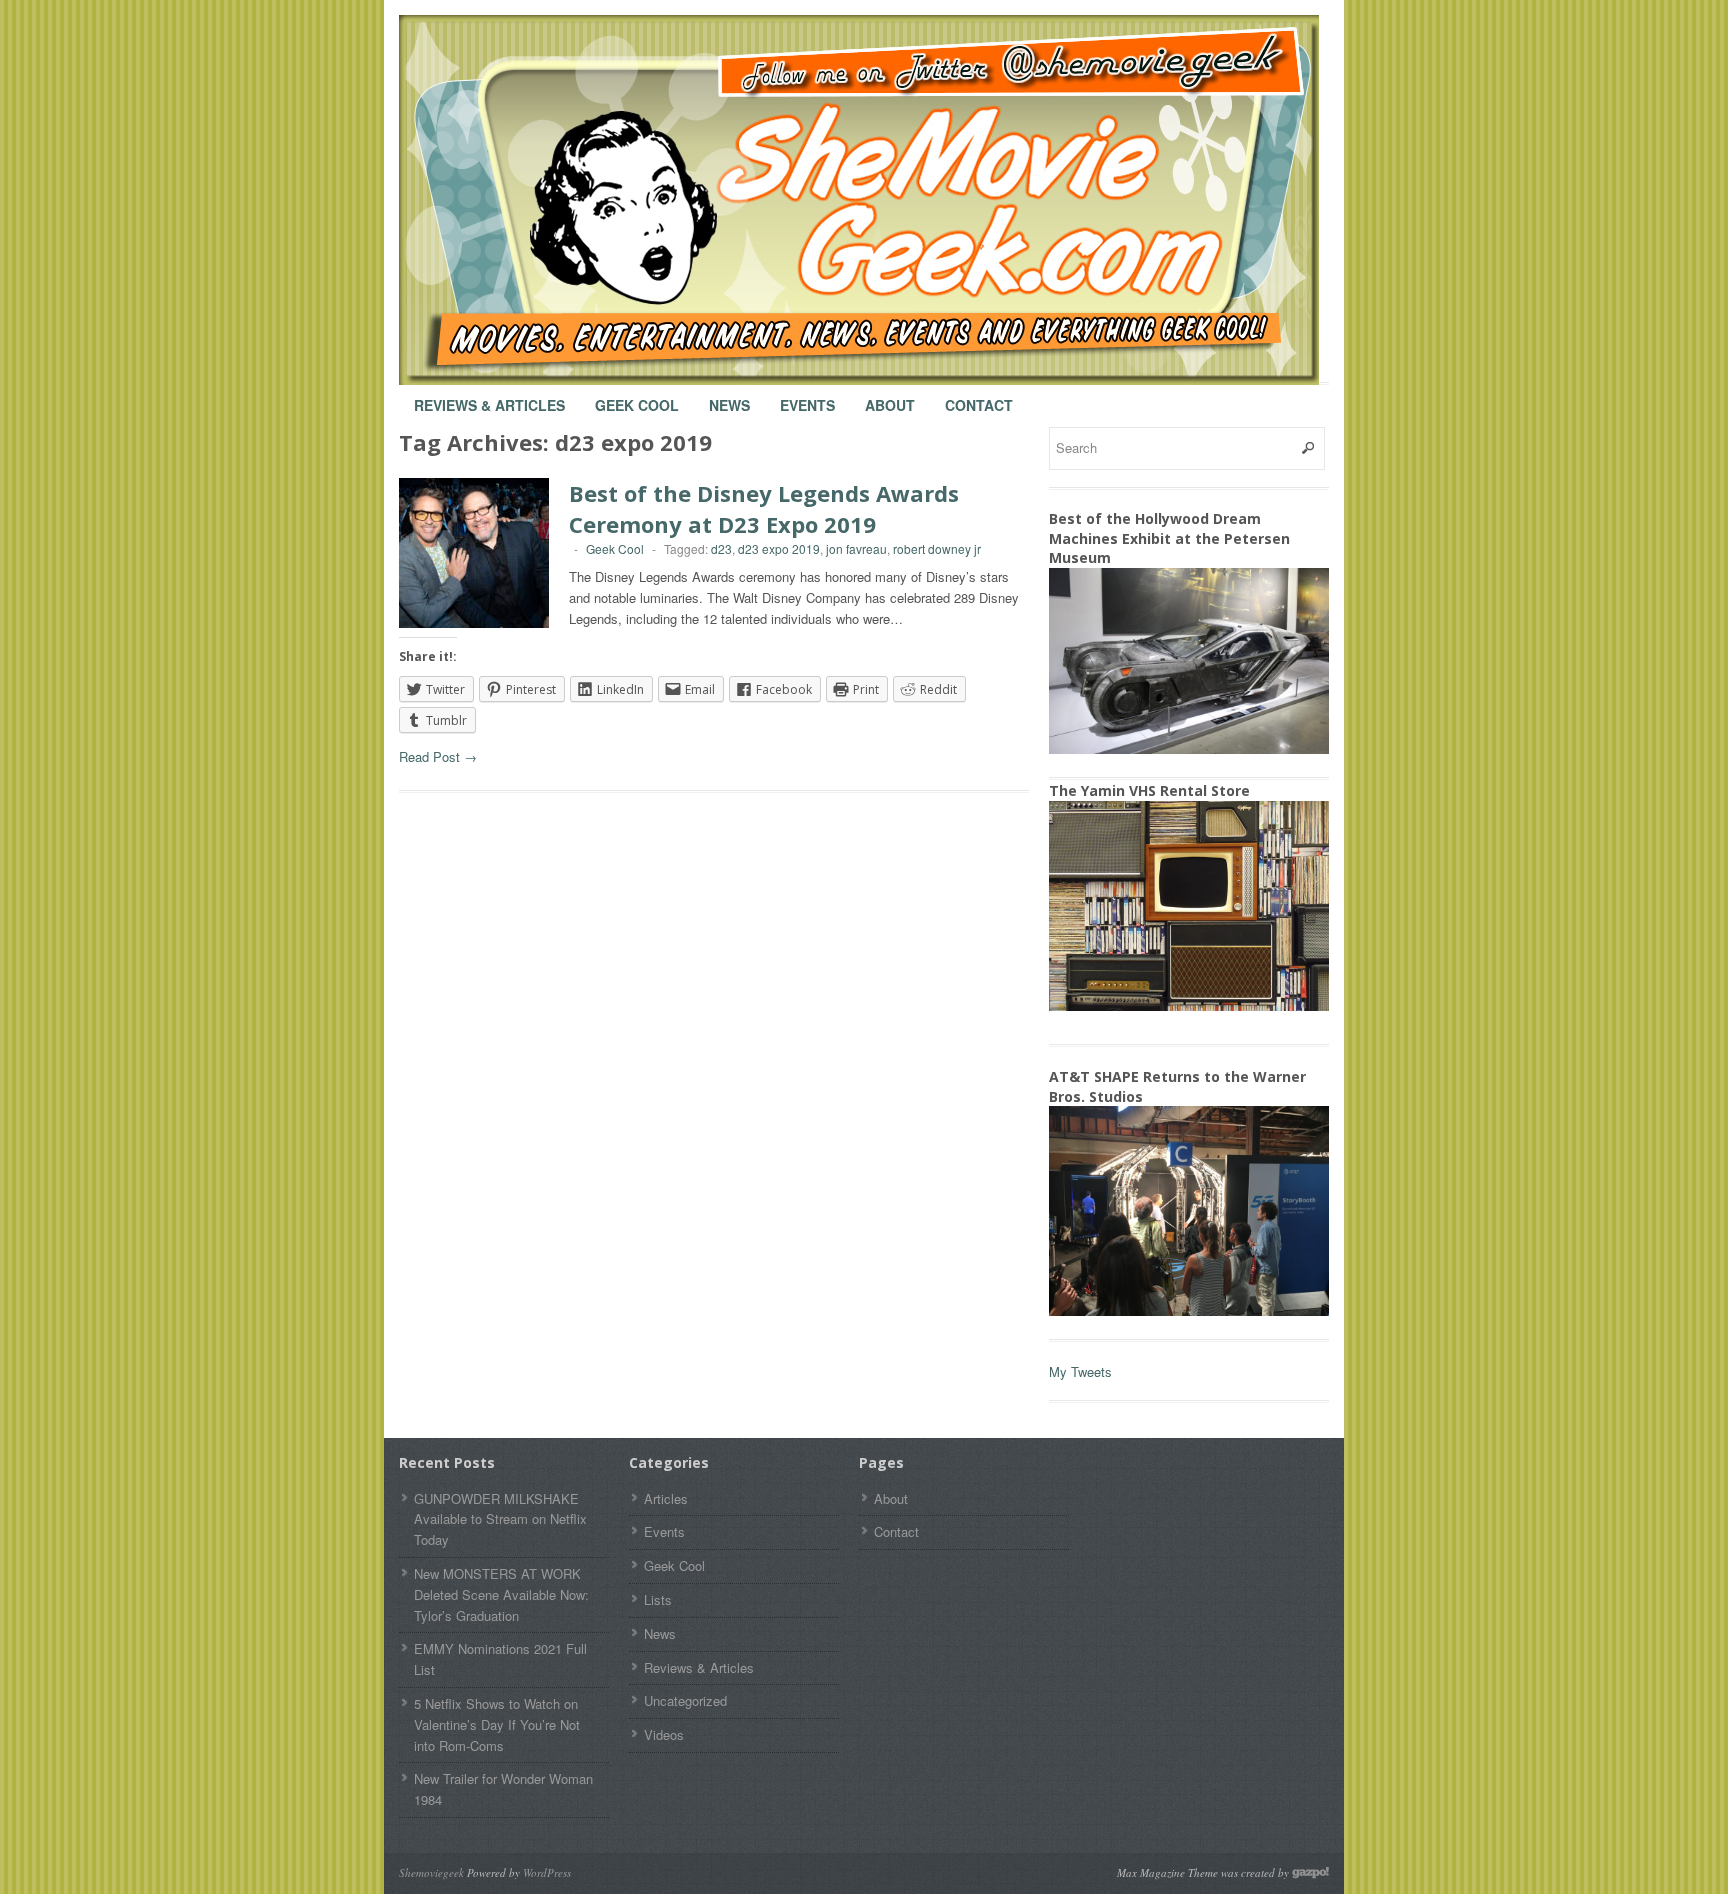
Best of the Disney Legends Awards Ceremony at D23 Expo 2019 (764, 508)
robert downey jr (937, 548)
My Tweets (1080, 1371)
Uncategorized (685, 1700)
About (890, 396)
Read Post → (438, 756)
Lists (658, 1599)
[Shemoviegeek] (879, 200)
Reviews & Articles (489, 396)
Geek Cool (637, 396)
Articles (666, 1498)
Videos (664, 1734)
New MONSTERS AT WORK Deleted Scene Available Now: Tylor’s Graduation (501, 1594)
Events (807, 396)
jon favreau (856, 548)
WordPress (547, 1872)
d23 (721, 548)
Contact (979, 396)
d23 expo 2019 (779, 548)
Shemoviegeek (431, 1872)
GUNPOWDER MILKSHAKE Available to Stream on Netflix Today (500, 1519)
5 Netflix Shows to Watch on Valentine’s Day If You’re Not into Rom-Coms (497, 1724)
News (729, 396)
